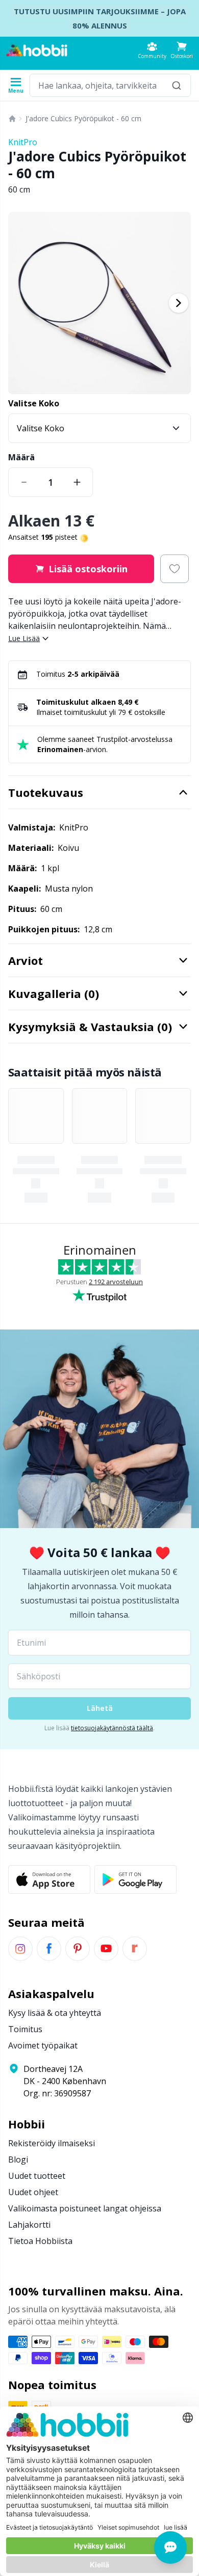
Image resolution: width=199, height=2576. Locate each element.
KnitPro (23, 142)
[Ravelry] (135, 1949)
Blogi (18, 2159)
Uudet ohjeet (33, 2192)
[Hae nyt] (177, 85)
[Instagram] (20, 1949)
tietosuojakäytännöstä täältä (112, 1728)
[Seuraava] (179, 303)
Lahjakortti (29, 2225)
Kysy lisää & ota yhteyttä (55, 2013)
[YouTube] (106, 1949)
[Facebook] (49, 1949)
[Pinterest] (78, 1949)
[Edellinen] (20, 303)
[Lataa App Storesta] (49, 1879)
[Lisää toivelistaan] (175, 569)
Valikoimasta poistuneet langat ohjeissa (85, 2208)
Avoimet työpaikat (43, 2045)
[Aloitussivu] (12, 119)
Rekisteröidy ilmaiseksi (52, 2143)
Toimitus (25, 2029)
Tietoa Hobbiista (40, 2241)
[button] (182, 50)
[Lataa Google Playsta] (135, 1879)
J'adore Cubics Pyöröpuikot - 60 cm (83, 118)
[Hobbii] (37, 50)
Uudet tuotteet (37, 2176)
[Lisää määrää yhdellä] (77, 482)
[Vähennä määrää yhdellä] (24, 482)
